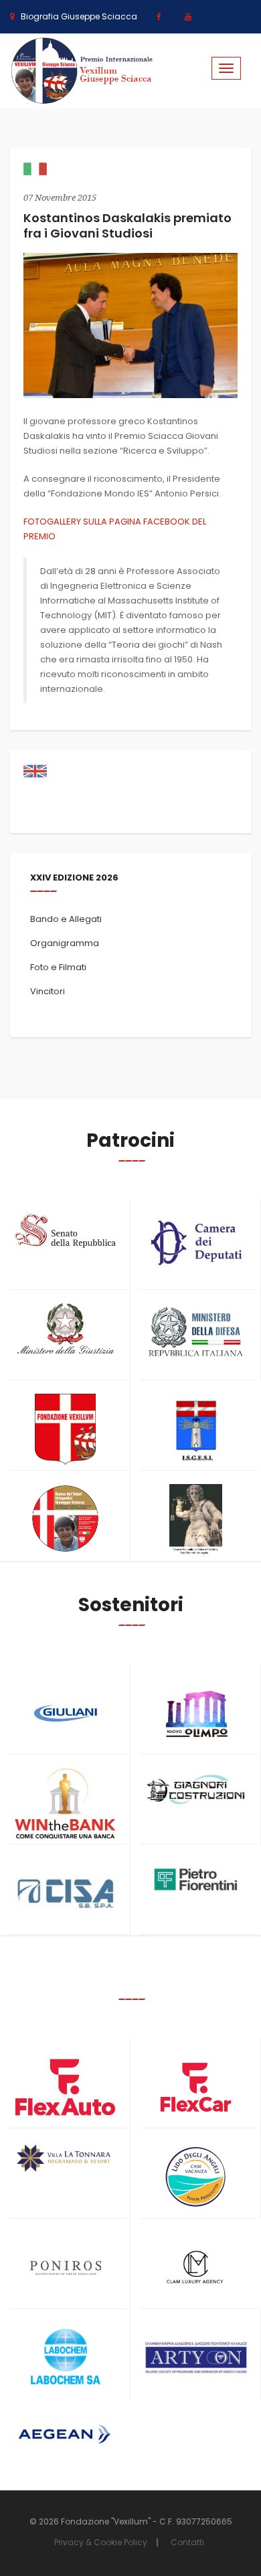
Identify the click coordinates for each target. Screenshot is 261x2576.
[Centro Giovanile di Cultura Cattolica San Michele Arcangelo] (196, 1520)
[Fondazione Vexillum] (65, 1430)
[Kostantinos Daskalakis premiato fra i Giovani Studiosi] (130, 325)
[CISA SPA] (65, 1894)
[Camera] (196, 1243)
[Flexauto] (65, 2087)
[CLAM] (196, 2268)
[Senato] (65, 1231)
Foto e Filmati (58, 967)
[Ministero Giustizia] (65, 1331)
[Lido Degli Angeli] (196, 2178)
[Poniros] (65, 2268)
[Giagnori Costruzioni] (196, 1788)
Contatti (187, 2542)
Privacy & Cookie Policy (101, 2542)
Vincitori (48, 991)
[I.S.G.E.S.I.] (196, 1430)
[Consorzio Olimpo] (196, 1709)
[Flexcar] (196, 2087)
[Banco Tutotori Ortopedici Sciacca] (65, 1519)
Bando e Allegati (66, 919)
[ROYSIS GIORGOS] (196, 2352)
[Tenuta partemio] (65, 2158)
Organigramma (65, 943)
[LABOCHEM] (65, 2358)
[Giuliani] (65, 1713)
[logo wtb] (65, 1804)
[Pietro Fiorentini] (196, 1879)
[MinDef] (196, 1332)
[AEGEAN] (65, 2434)
